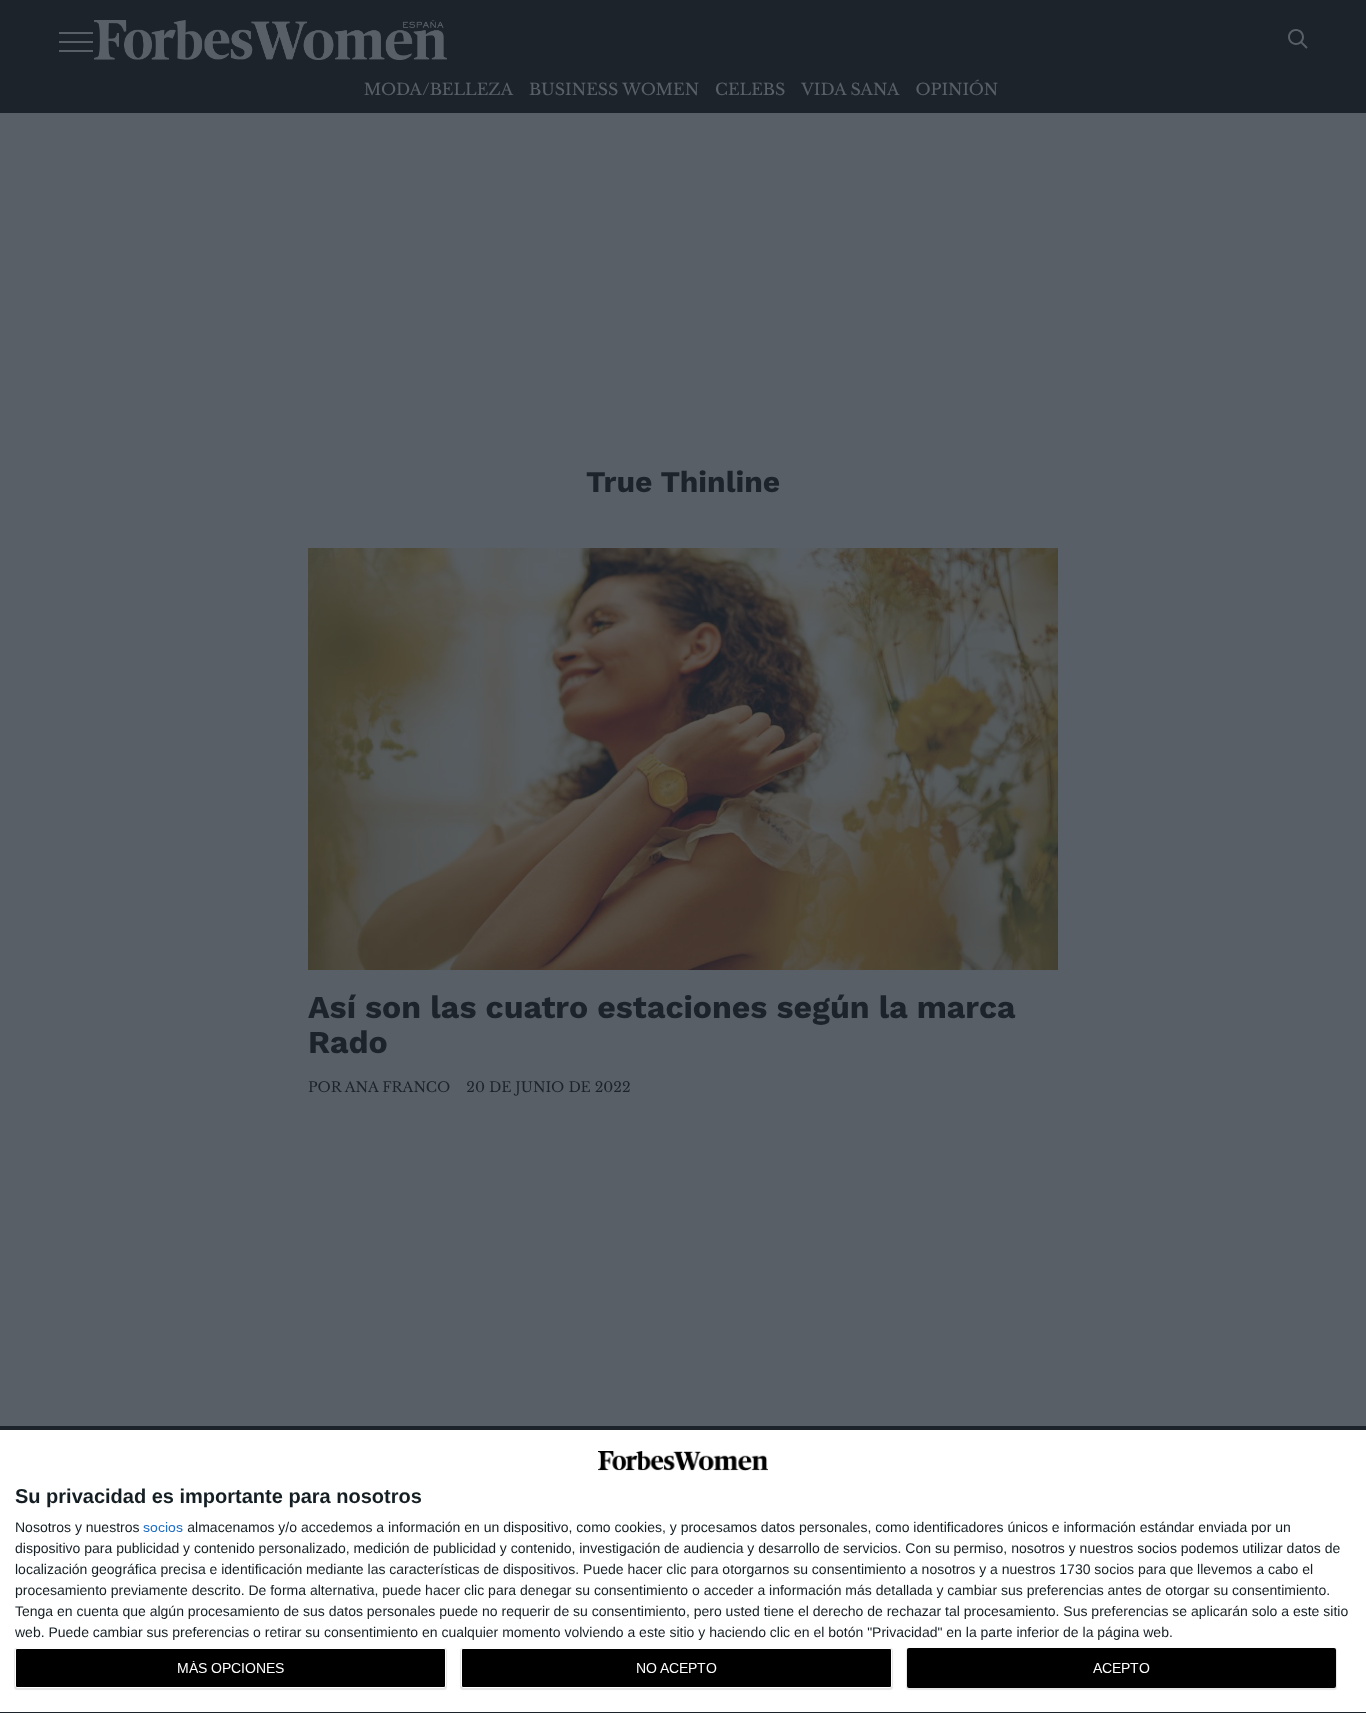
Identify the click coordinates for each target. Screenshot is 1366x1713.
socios (163, 1527)
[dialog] (683, 1572)
